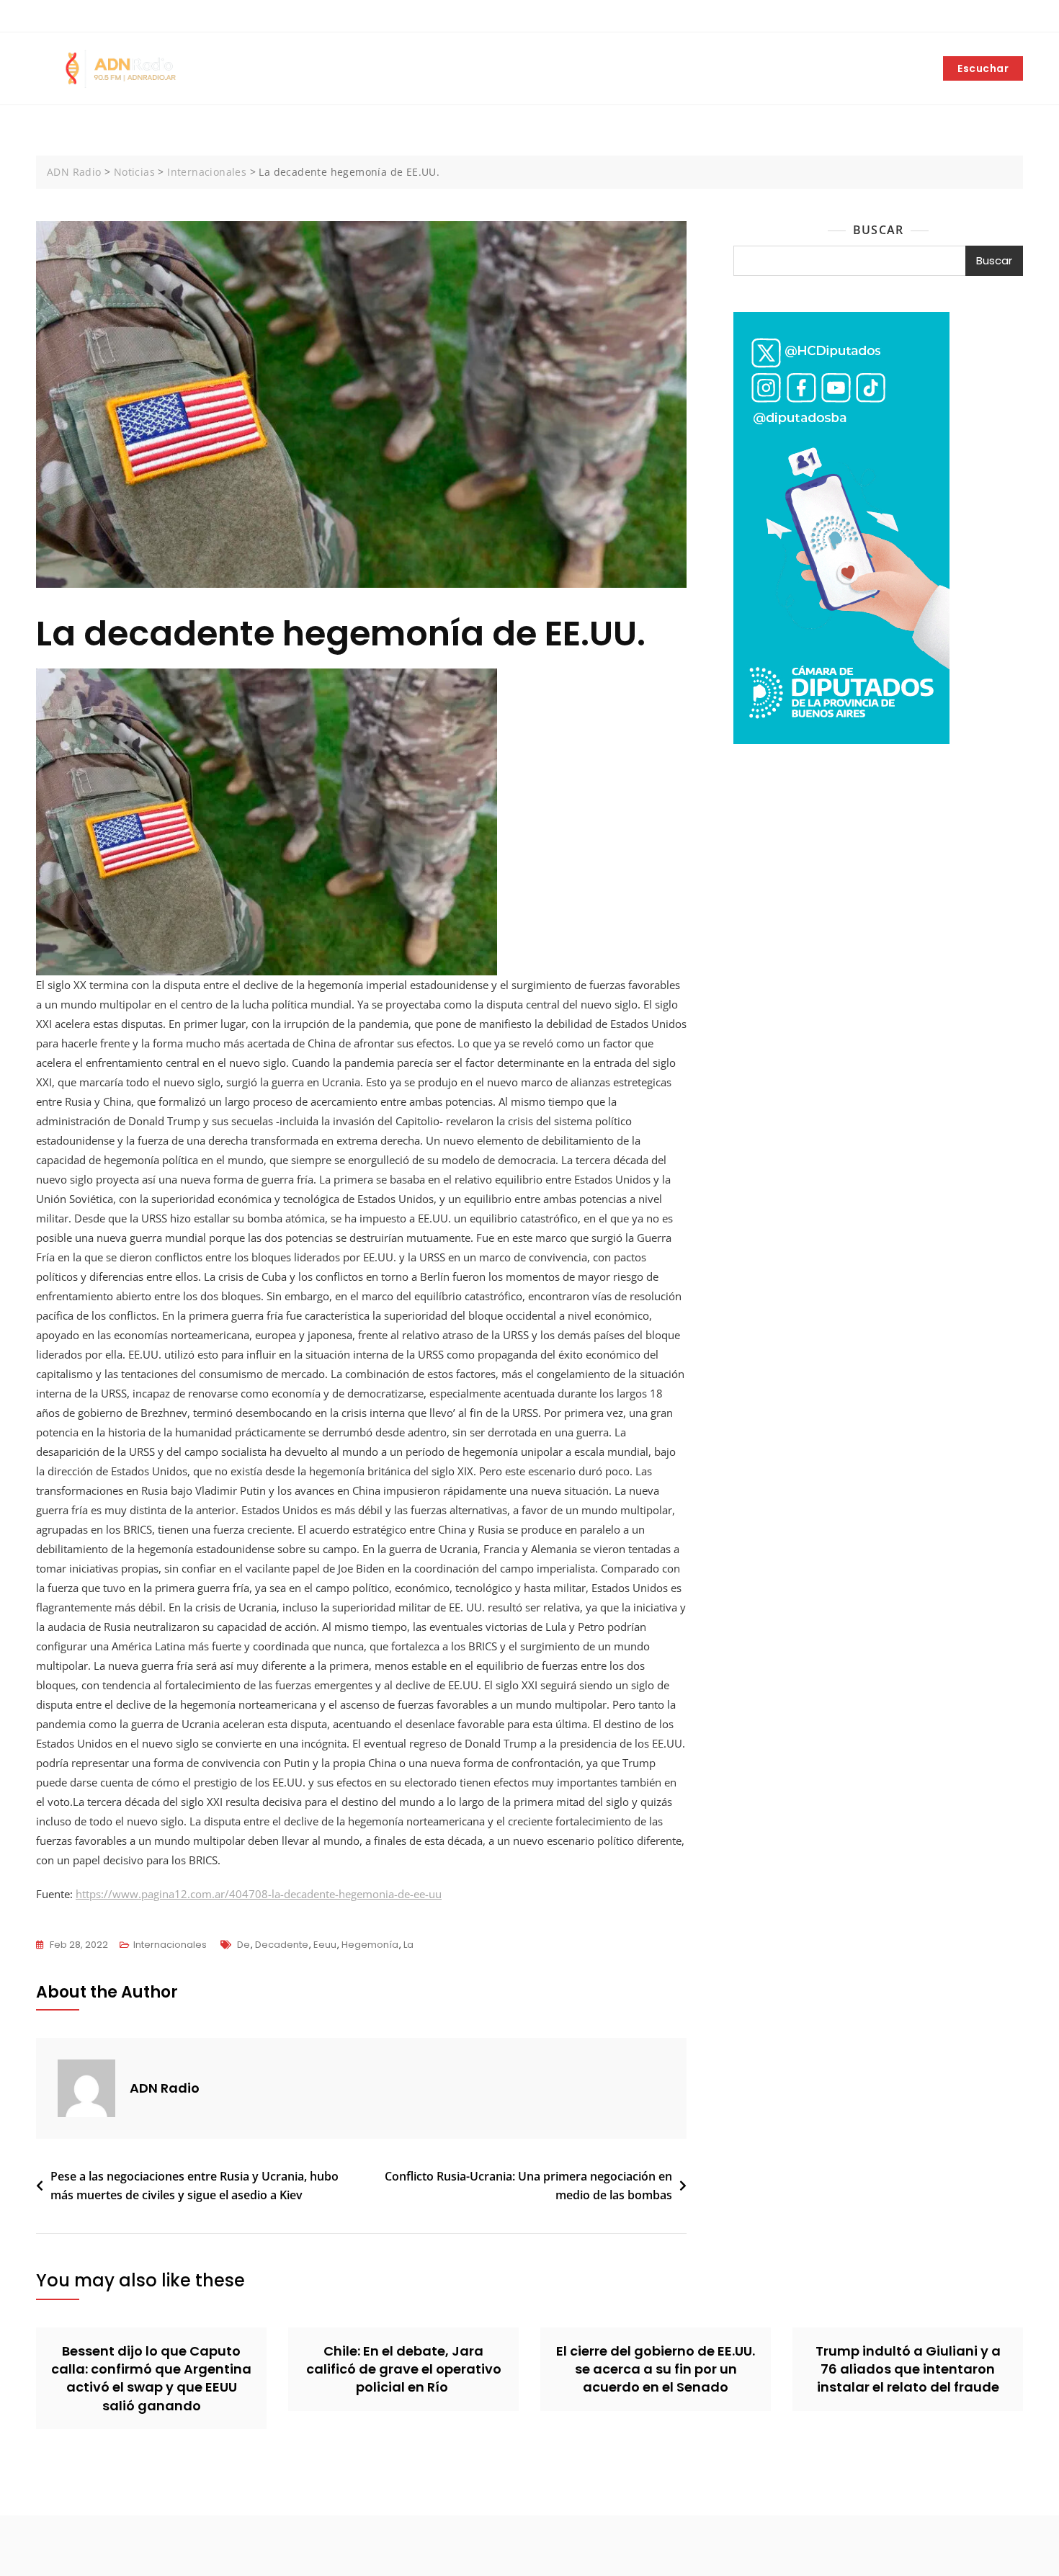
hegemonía (370, 1945)
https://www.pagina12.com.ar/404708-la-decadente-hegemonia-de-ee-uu (259, 1894)
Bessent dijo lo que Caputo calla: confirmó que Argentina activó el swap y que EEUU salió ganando (151, 2378)
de (243, 1945)
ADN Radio (165, 2088)
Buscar (878, 230)
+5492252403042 (85, 17)
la (408, 1945)
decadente (282, 1945)
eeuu (325, 1945)
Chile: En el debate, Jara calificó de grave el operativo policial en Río (404, 2369)
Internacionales (170, 1945)
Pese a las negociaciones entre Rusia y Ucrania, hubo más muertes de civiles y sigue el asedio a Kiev (195, 2186)
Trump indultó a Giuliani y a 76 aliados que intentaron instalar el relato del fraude (908, 2369)
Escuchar (983, 68)
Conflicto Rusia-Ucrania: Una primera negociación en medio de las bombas (528, 2186)
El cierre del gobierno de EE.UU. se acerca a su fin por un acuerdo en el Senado (656, 2369)
